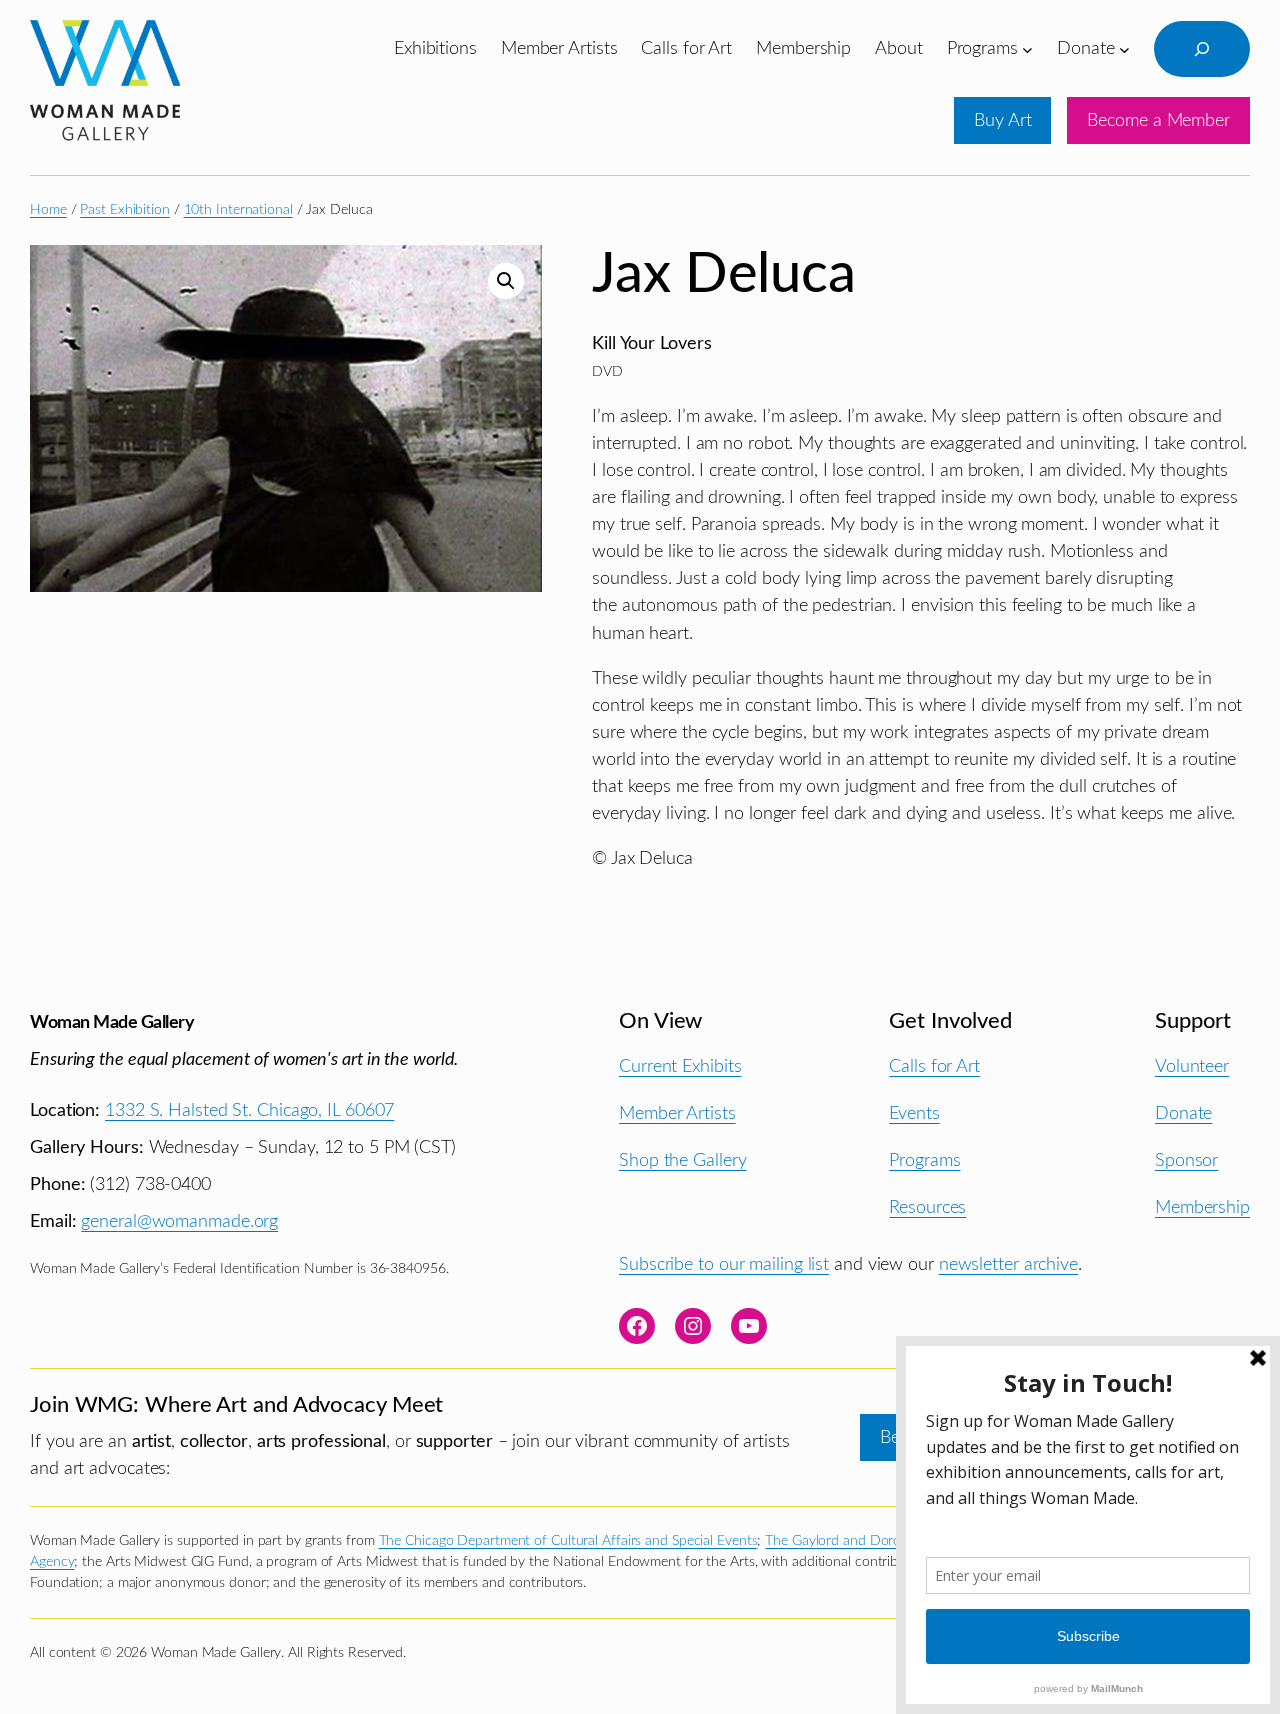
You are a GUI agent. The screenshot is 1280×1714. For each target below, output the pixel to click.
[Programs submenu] (1027, 48)
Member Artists (677, 1113)
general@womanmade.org (179, 1221)
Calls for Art (934, 1066)
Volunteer (1192, 1066)
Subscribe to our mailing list (724, 1264)
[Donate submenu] (1124, 48)
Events (914, 1113)
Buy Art (1002, 120)
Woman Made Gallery (112, 1022)
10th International (238, 210)
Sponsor (1186, 1160)
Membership (1202, 1207)
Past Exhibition (125, 210)
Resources (927, 1207)
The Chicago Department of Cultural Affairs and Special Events (568, 1541)
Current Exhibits (680, 1066)
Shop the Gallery (682, 1160)
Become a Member (1158, 120)
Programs (924, 1160)
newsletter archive (1008, 1264)
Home (48, 210)
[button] (506, 281)
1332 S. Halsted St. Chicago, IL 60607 (249, 1110)
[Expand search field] (1202, 49)
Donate (1183, 1113)
